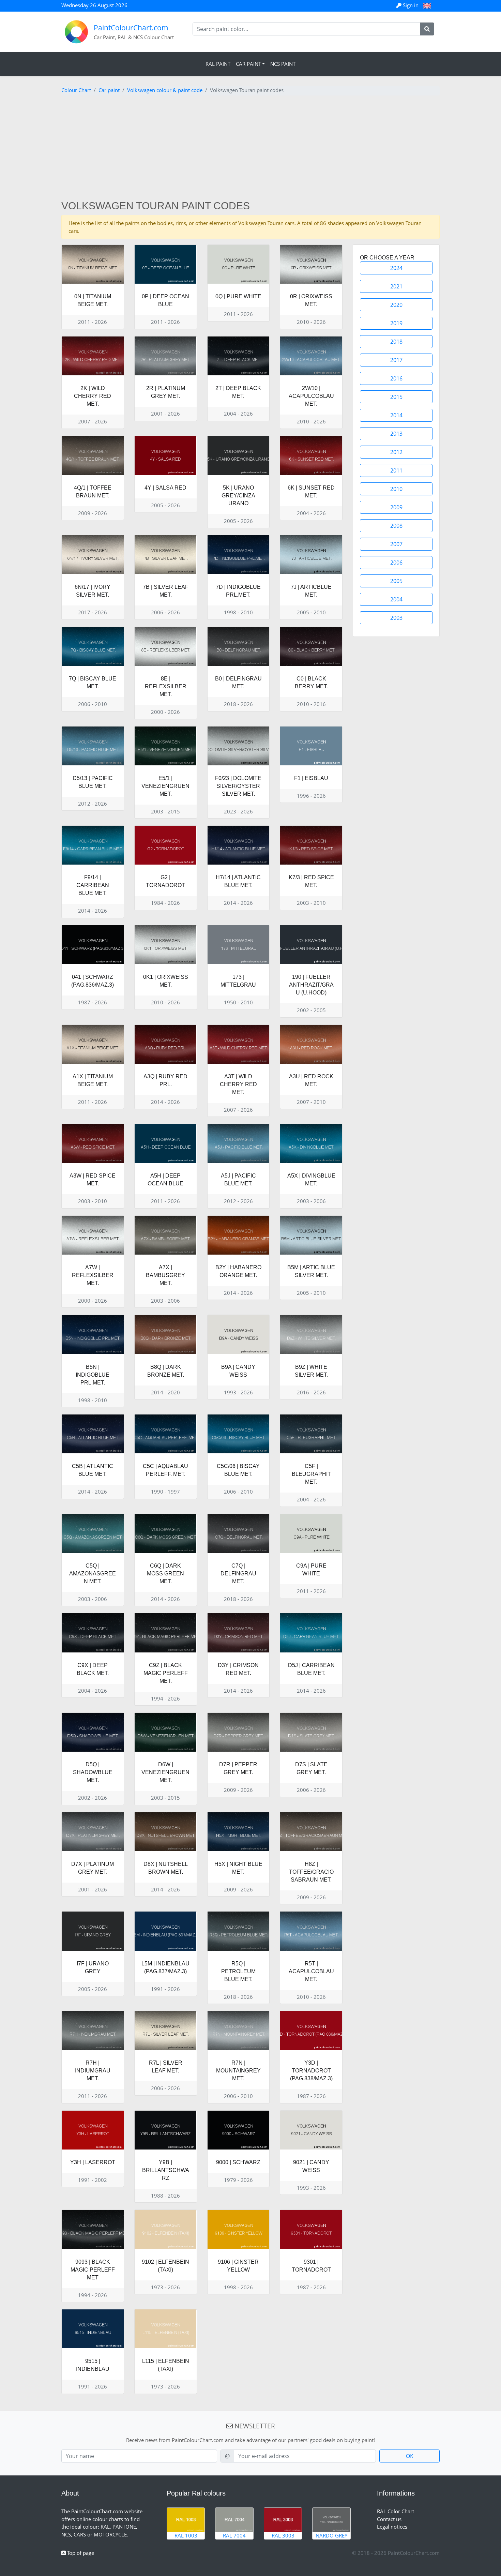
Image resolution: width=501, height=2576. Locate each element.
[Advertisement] (250, 149)
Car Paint (248, 64)
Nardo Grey (331, 2535)
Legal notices (392, 2527)
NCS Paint (283, 64)
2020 (396, 305)
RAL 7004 (234, 2535)
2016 (396, 378)
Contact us (389, 2519)
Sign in (411, 5)
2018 (396, 342)
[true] (427, 29)
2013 (396, 434)
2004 (396, 599)
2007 (396, 544)
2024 (396, 268)
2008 (396, 526)
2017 (396, 360)
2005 (396, 581)
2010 (396, 489)
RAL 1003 (186, 2535)
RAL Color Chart (396, 2511)
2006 (396, 563)
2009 (396, 507)
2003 (396, 618)
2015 (396, 397)
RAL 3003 (283, 2535)
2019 (396, 323)
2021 (396, 286)
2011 (396, 470)
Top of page (80, 2553)
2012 (396, 452)
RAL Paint (218, 64)
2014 (396, 415)
